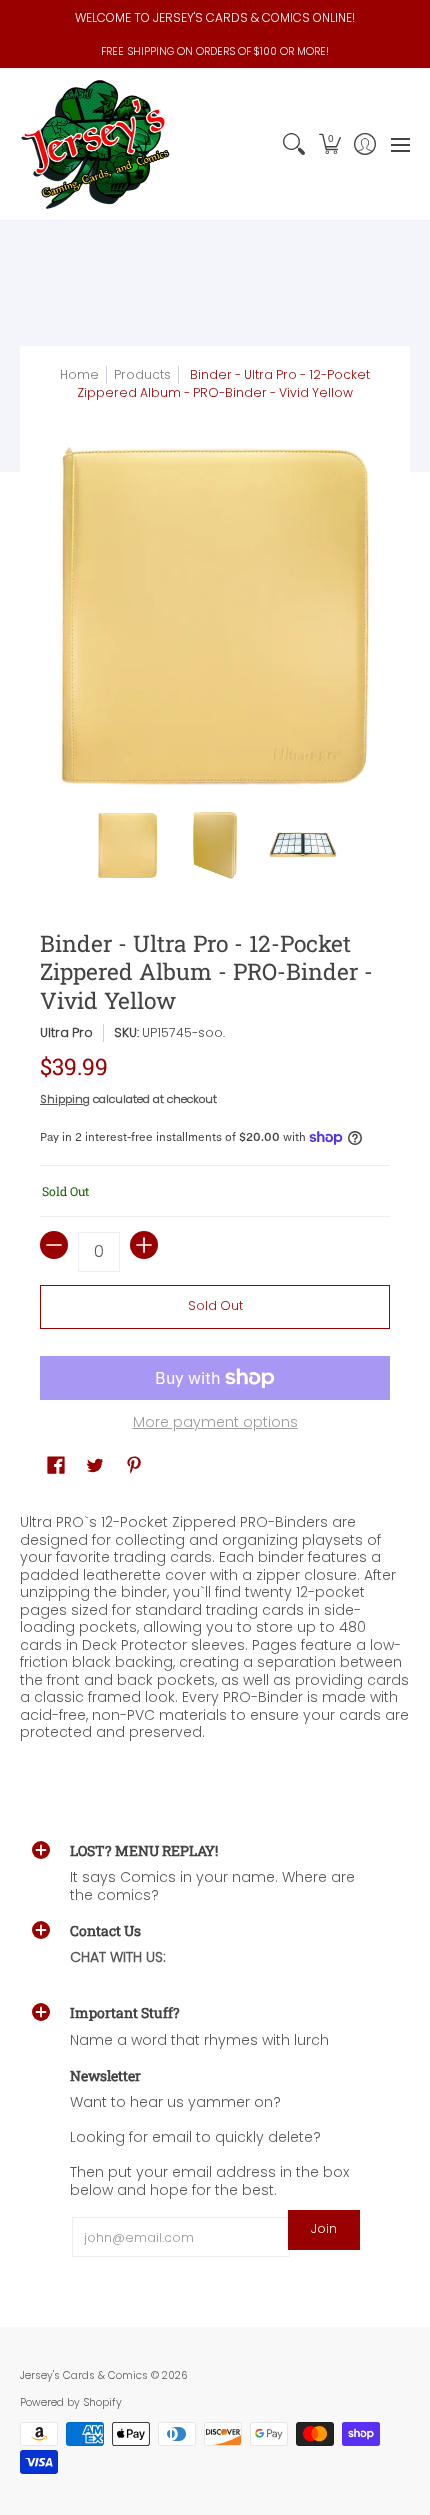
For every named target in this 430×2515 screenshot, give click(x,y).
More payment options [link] (215, 1423)
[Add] (144, 1245)
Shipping (65, 1099)
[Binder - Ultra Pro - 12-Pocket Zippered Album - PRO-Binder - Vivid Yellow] (128, 845)
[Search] (294, 144)
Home (79, 374)
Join (324, 2228)
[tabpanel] (215, 1623)
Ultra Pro (66, 1032)
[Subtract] (54, 1245)
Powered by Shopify (71, 2402)
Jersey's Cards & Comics (84, 2375)
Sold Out (215, 1305)
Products (142, 374)
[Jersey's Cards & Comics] (95, 144)
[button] (329, 144)
